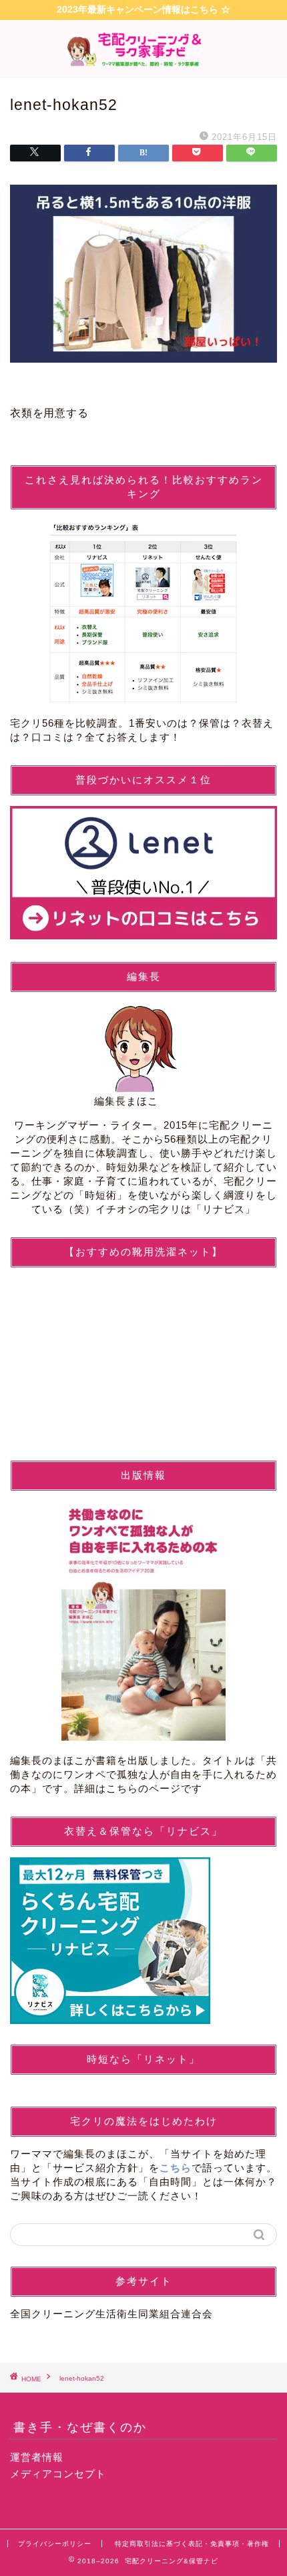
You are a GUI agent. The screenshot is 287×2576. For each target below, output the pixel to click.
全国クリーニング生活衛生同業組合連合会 (111, 2314)
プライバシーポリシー (55, 2544)
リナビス (224, 1209)
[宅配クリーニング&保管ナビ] (143, 65)
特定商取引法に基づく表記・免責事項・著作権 (192, 2544)
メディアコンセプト (58, 2474)
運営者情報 (37, 2457)
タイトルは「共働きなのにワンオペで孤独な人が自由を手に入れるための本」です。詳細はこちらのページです (143, 1774)
